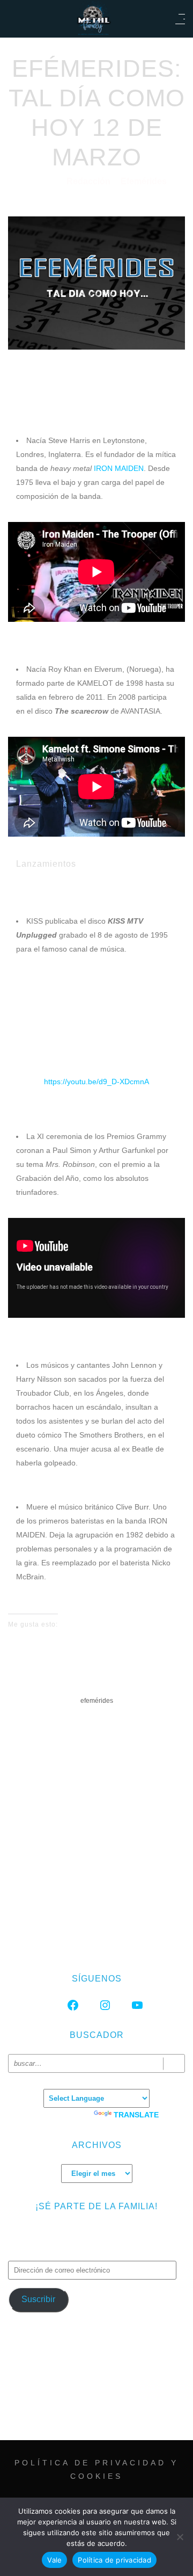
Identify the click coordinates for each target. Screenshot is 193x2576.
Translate (136, 2115)
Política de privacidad (114, 2560)
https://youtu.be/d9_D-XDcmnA (96, 1082)
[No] (180, 2537)
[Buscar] (174, 2063)
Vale (54, 2560)
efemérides (97, 1701)
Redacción (90, 181)
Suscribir (38, 2299)
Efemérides (144, 181)
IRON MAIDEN (119, 468)
